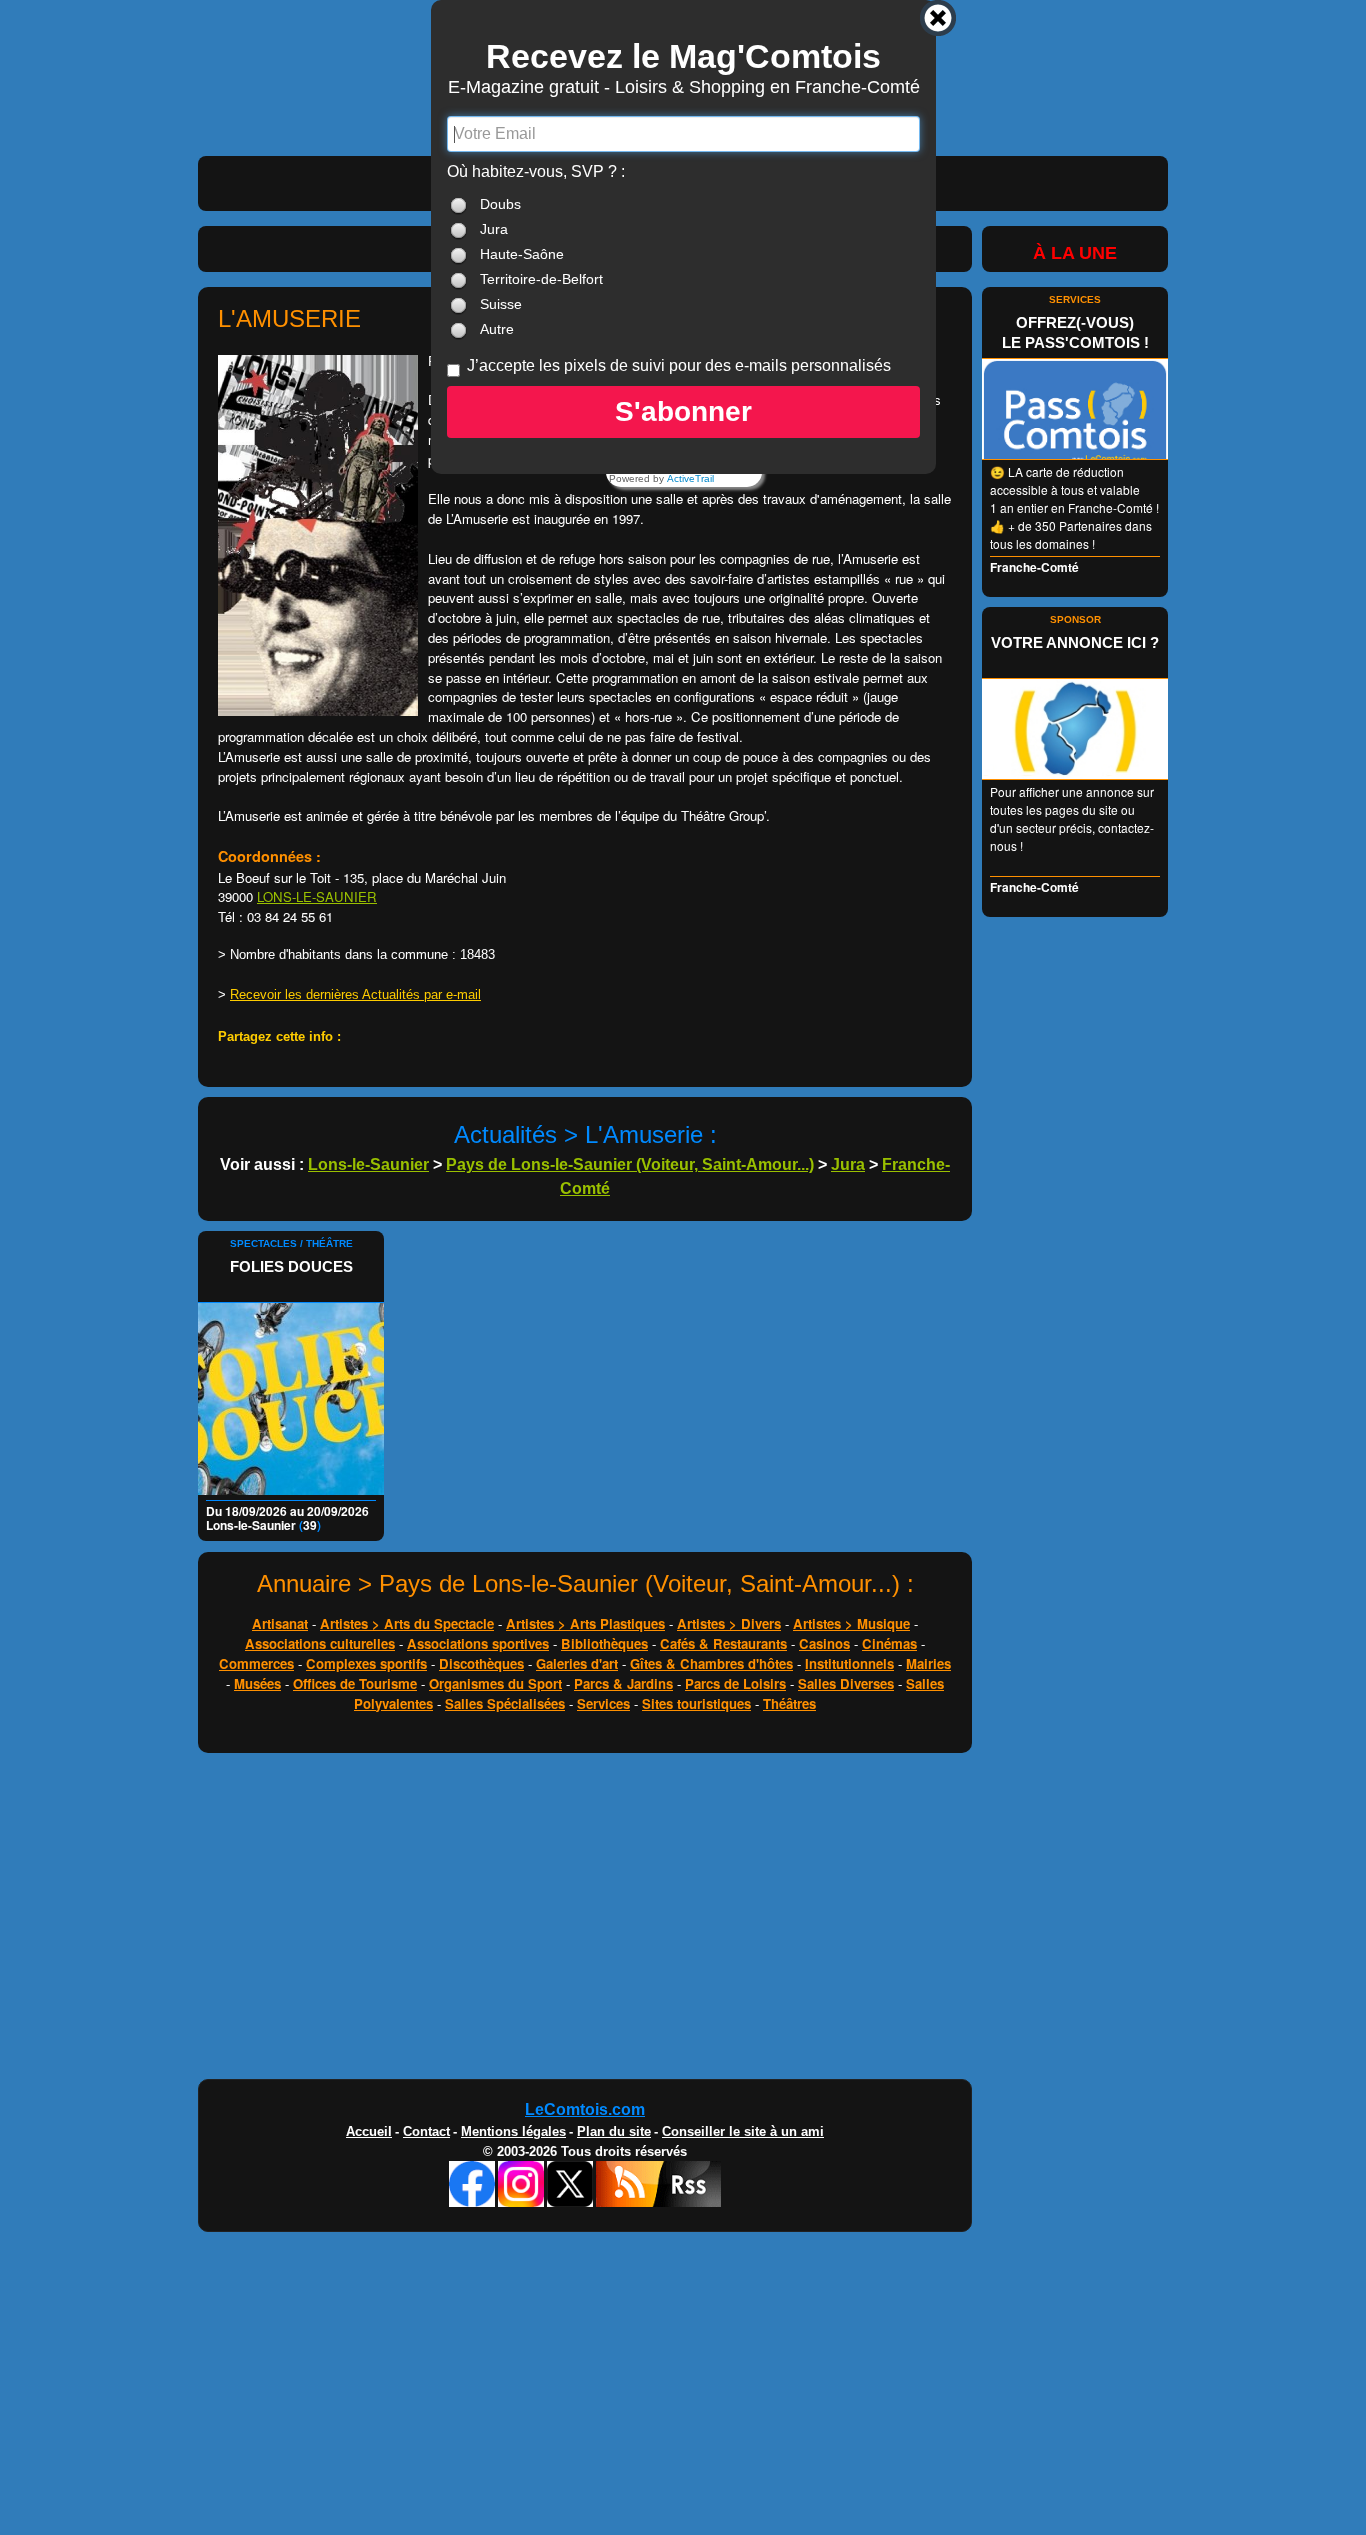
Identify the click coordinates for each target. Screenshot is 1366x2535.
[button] (683, 412)
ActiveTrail (690, 479)
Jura (494, 229)
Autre (497, 329)
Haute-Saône (522, 254)
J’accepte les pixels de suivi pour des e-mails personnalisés (679, 365)
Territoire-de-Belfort (541, 279)
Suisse (501, 304)
